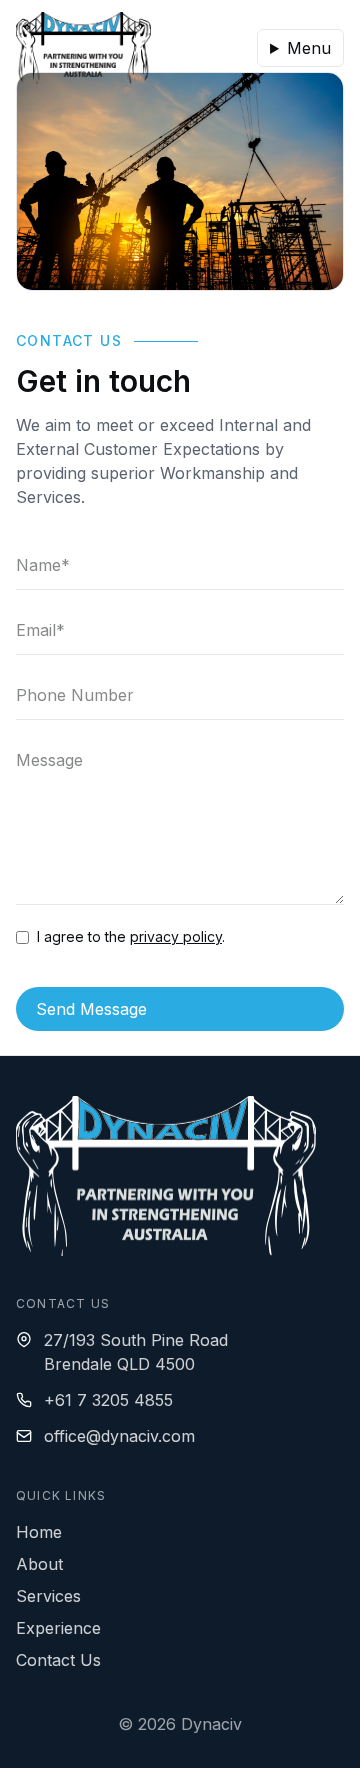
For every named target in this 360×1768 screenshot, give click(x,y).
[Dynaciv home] (83, 48)
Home (39, 1532)
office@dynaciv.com (119, 1436)
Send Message (91, 1009)
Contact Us (58, 1660)
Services (48, 1596)
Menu (309, 48)
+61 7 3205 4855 (108, 1400)
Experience (58, 1628)
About (39, 1564)
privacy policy (176, 936)
